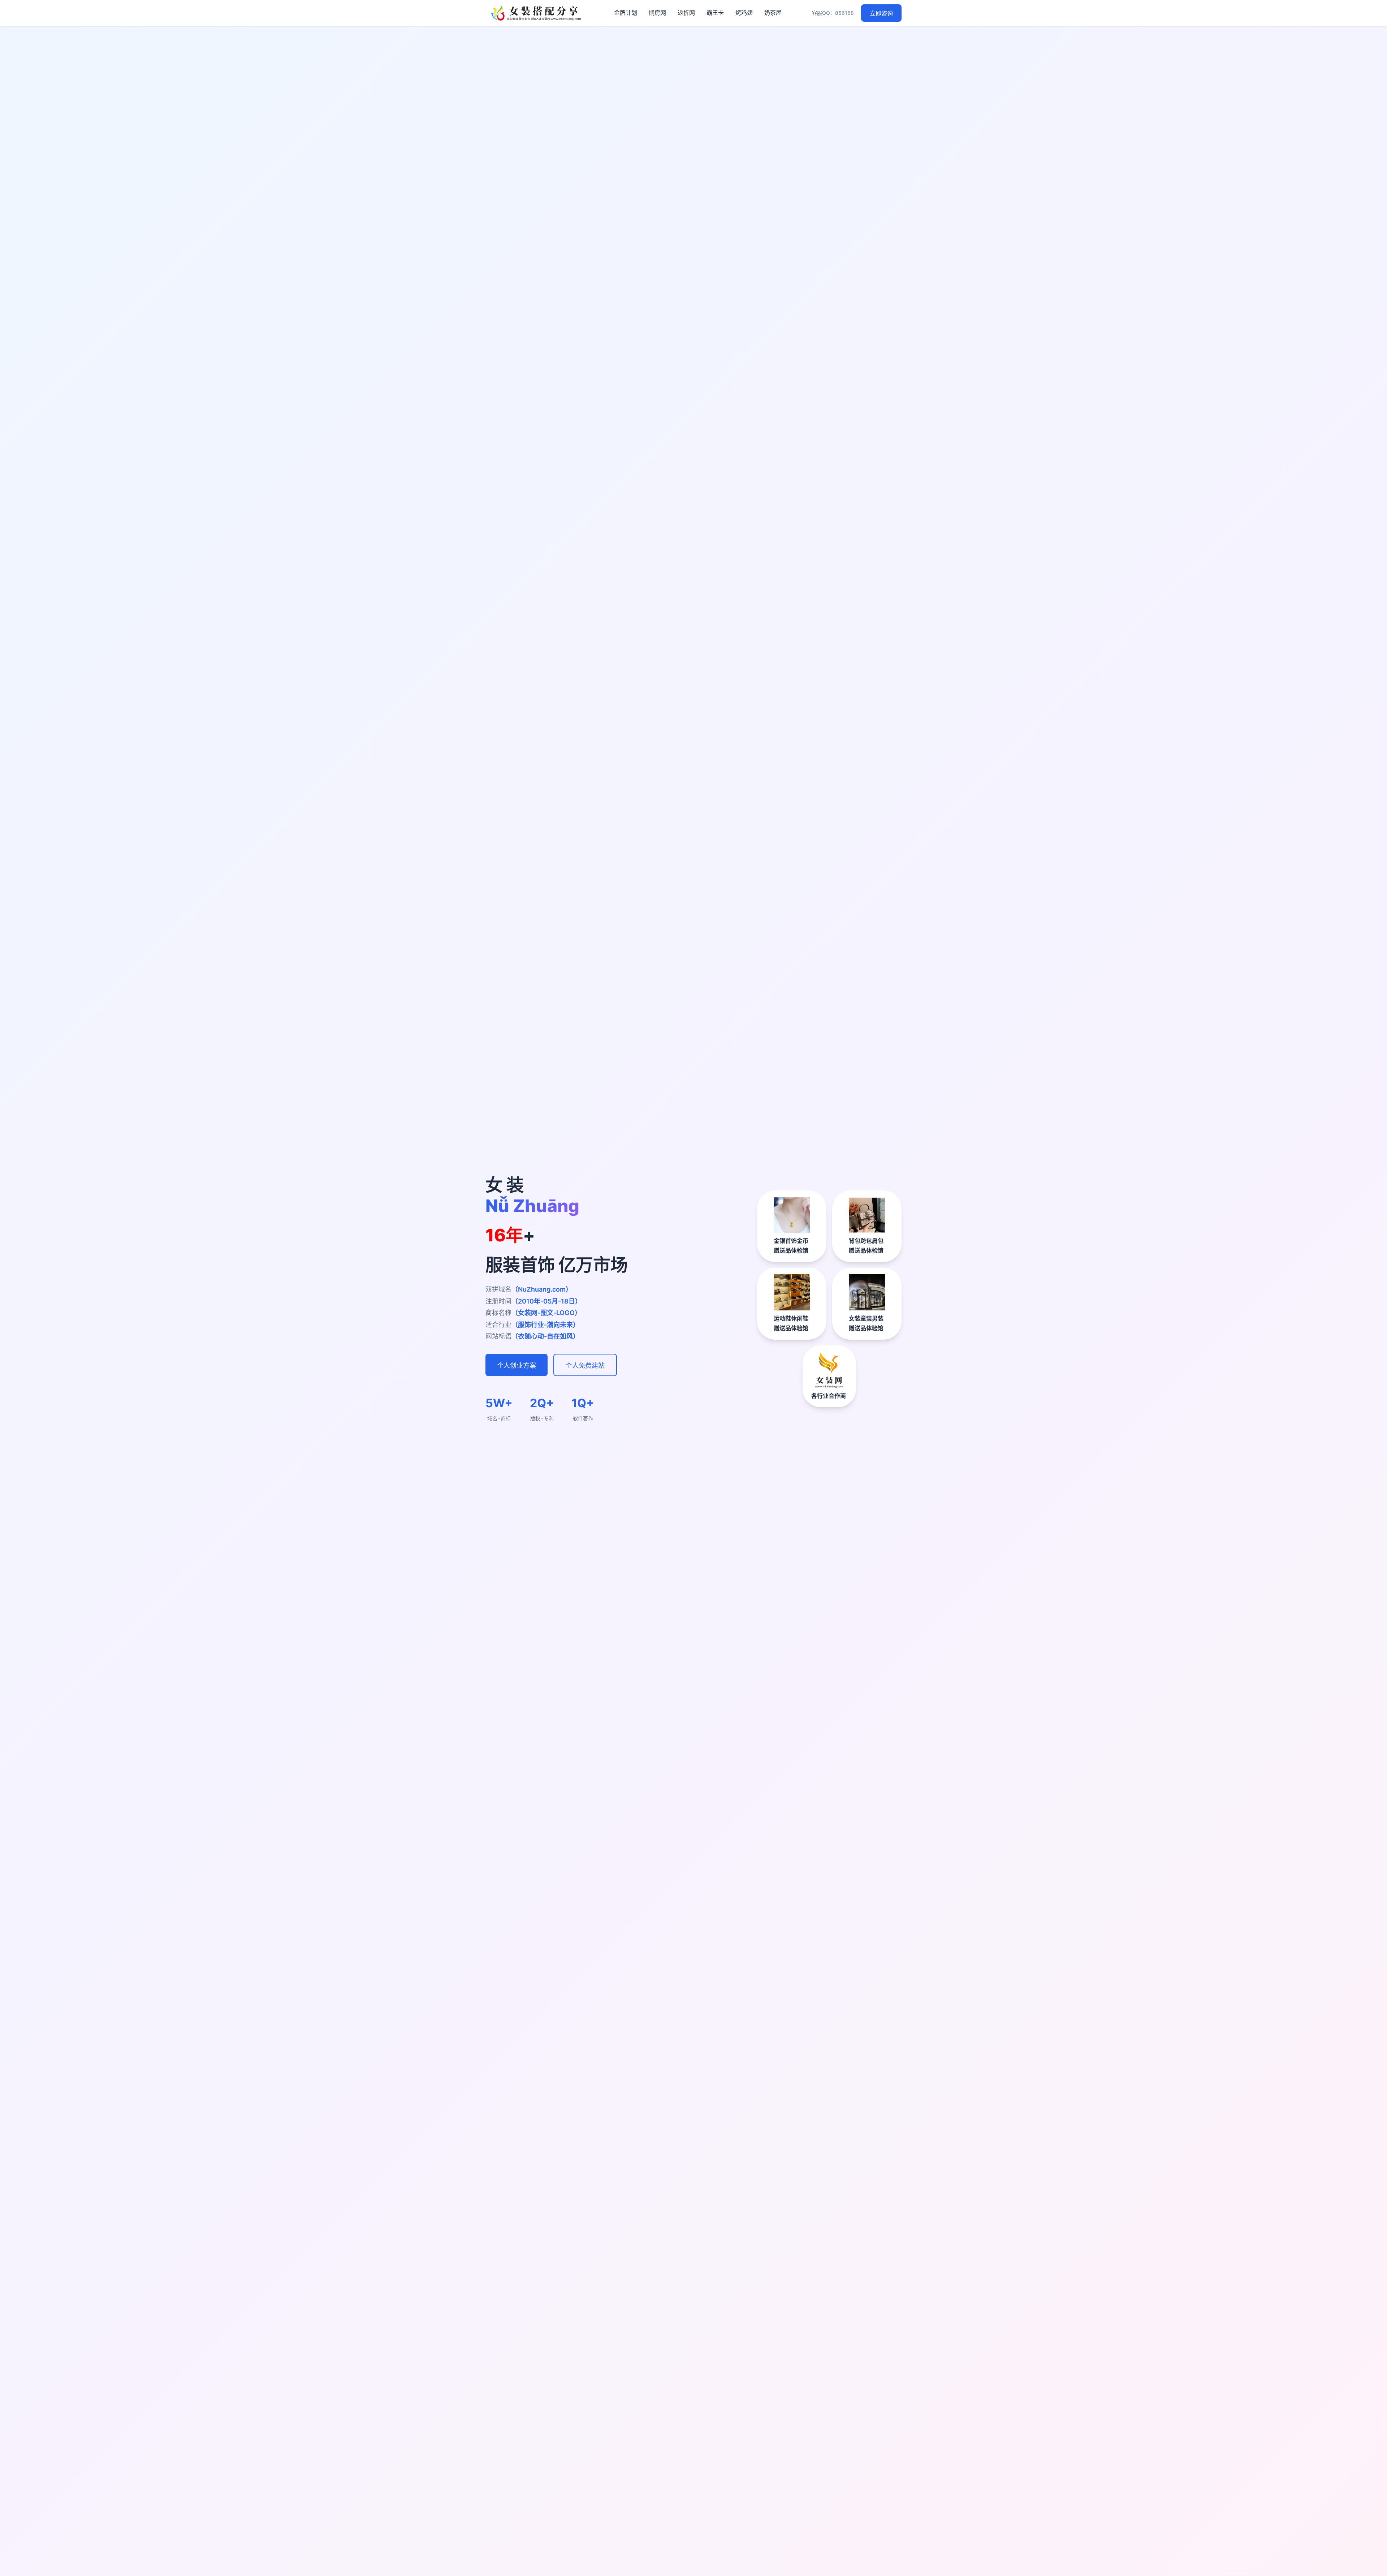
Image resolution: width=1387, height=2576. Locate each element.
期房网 (657, 13)
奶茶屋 (773, 13)
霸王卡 (715, 13)
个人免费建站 (585, 1366)
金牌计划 (626, 13)
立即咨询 (881, 14)
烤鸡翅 (744, 13)
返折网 (686, 13)
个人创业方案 (517, 1366)
